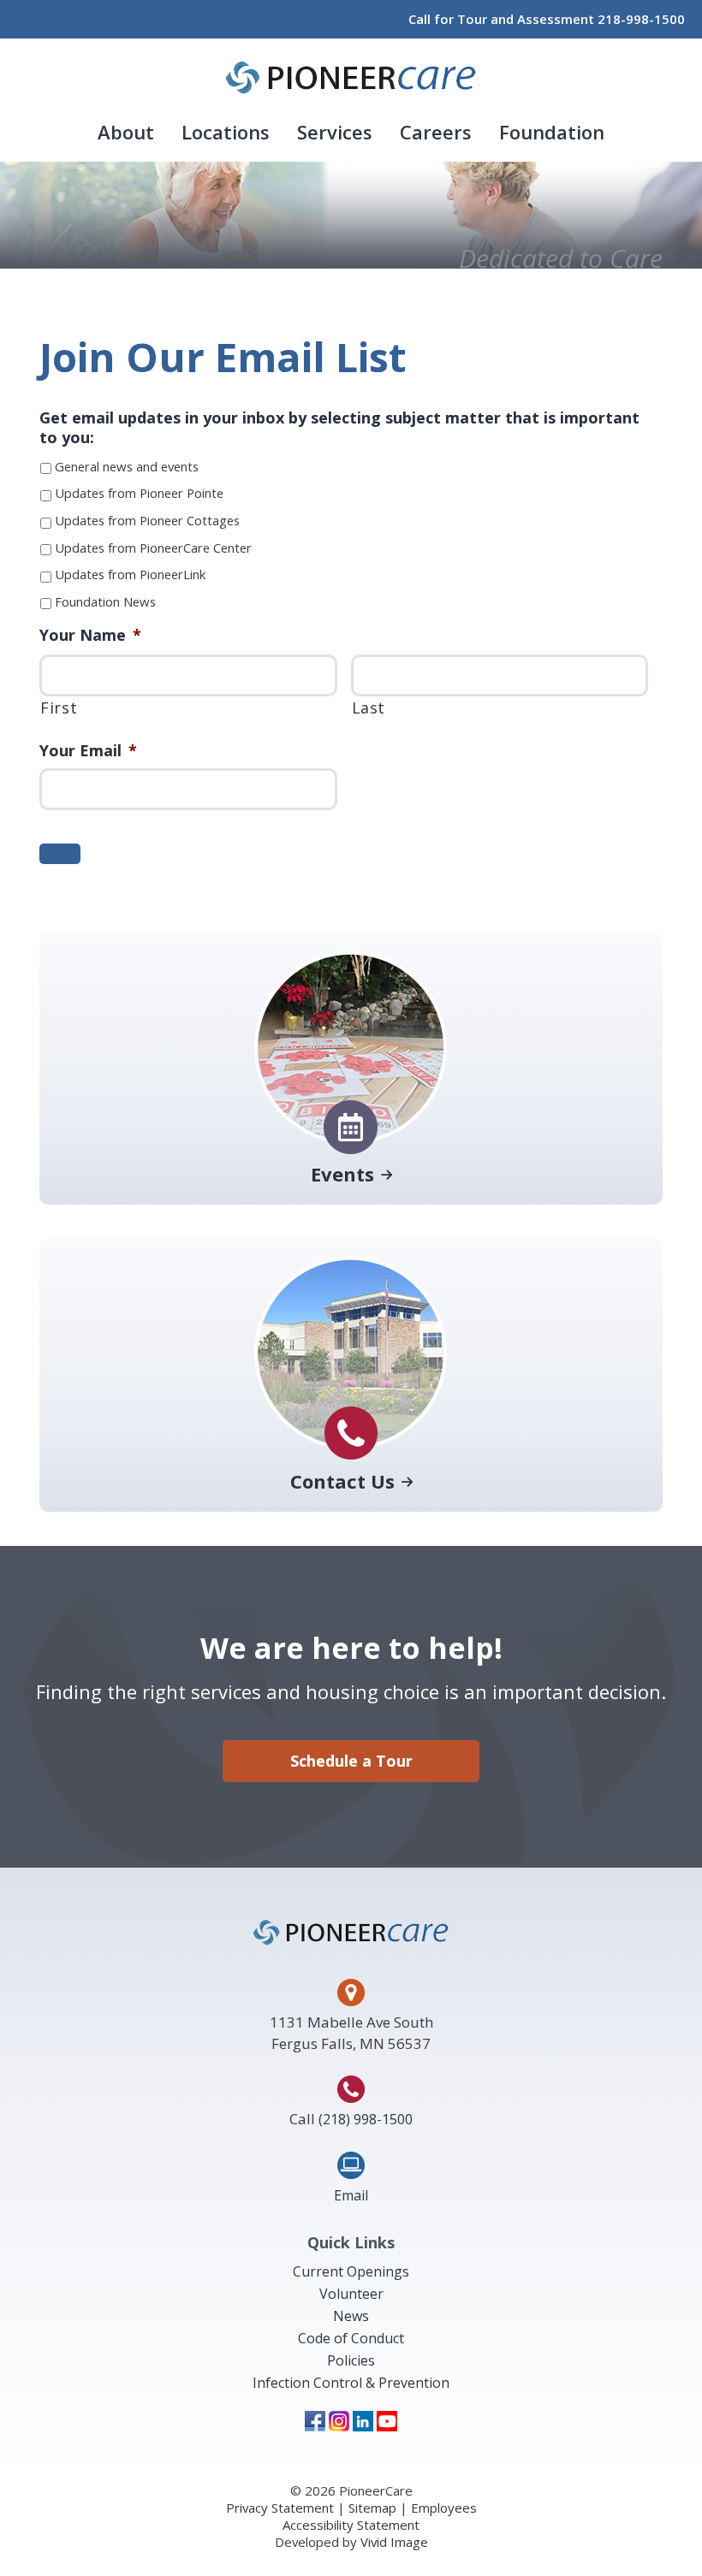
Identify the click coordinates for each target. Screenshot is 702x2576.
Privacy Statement (280, 2508)
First (59, 708)
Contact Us (342, 1482)
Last (369, 708)
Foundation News (105, 601)
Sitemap (372, 2508)
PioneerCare (351, 77)
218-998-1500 (641, 19)
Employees (444, 2508)
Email (351, 2195)
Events (342, 1175)
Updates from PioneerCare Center (153, 548)
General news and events (127, 466)
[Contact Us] (351, 1460)
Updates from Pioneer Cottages (147, 520)
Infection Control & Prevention (351, 2383)
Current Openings (351, 2271)
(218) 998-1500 (366, 2119)
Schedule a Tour (351, 1761)
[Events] (351, 1153)
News (351, 2316)
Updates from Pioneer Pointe (139, 493)
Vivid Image (394, 2542)
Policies (351, 2360)
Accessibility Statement (351, 2525)
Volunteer (351, 2294)
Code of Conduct (351, 2338)
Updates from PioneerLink (130, 574)
